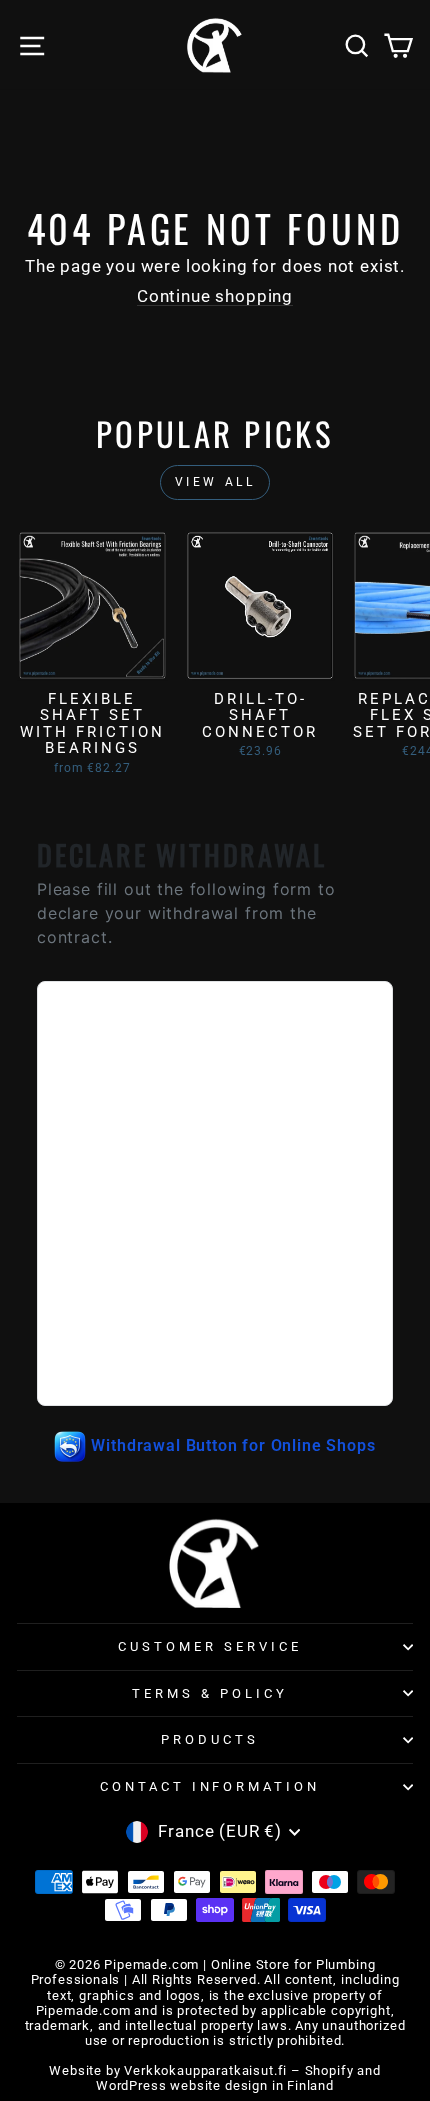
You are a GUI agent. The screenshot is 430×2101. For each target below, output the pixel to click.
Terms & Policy (210, 1693)
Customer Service (210, 1646)
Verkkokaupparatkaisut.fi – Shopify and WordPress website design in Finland (238, 2078)
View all (215, 482)
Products (210, 1739)
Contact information (210, 1786)
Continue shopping (215, 296)
